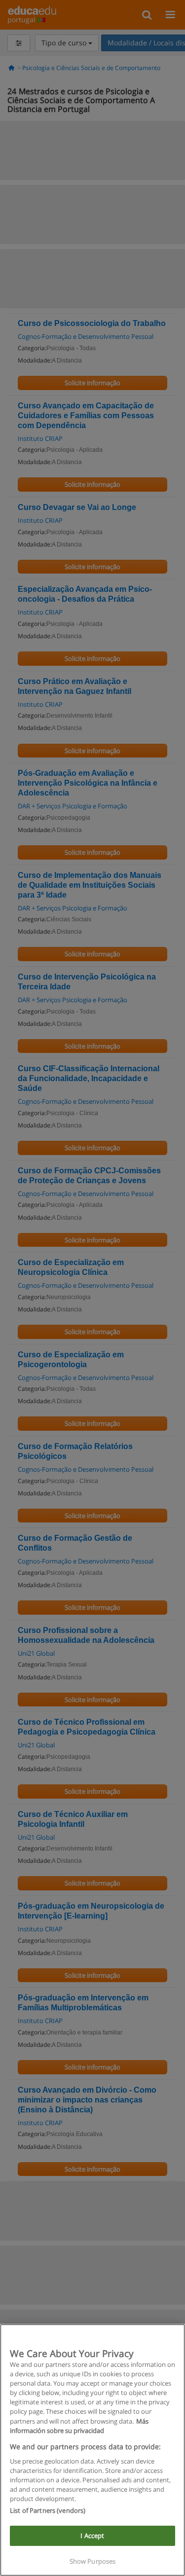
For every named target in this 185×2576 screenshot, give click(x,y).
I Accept (92, 2536)
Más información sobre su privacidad (79, 2426)
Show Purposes (93, 2561)
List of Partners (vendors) (48, 2510)
